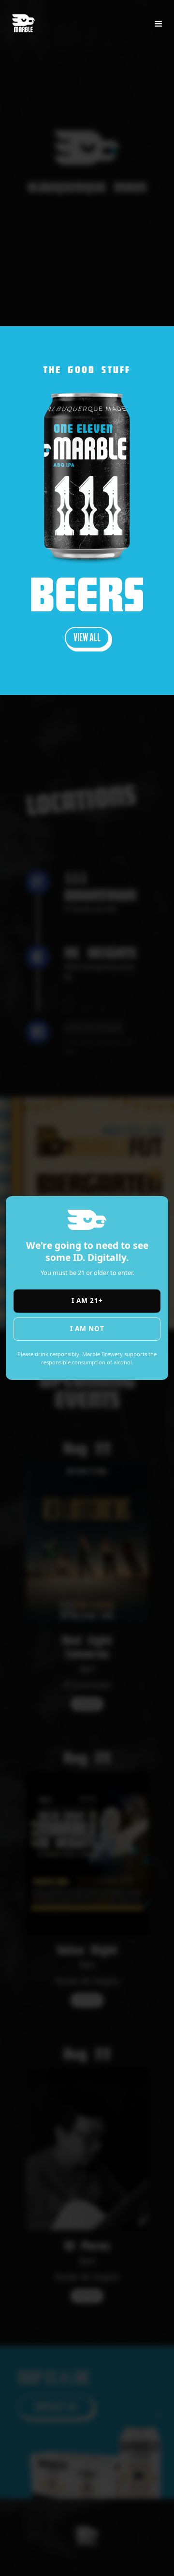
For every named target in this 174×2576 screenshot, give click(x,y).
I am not (87, 1328)
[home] (28, 18)
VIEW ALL (87, 637)
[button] (159, 24)
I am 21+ (87, 1300)
